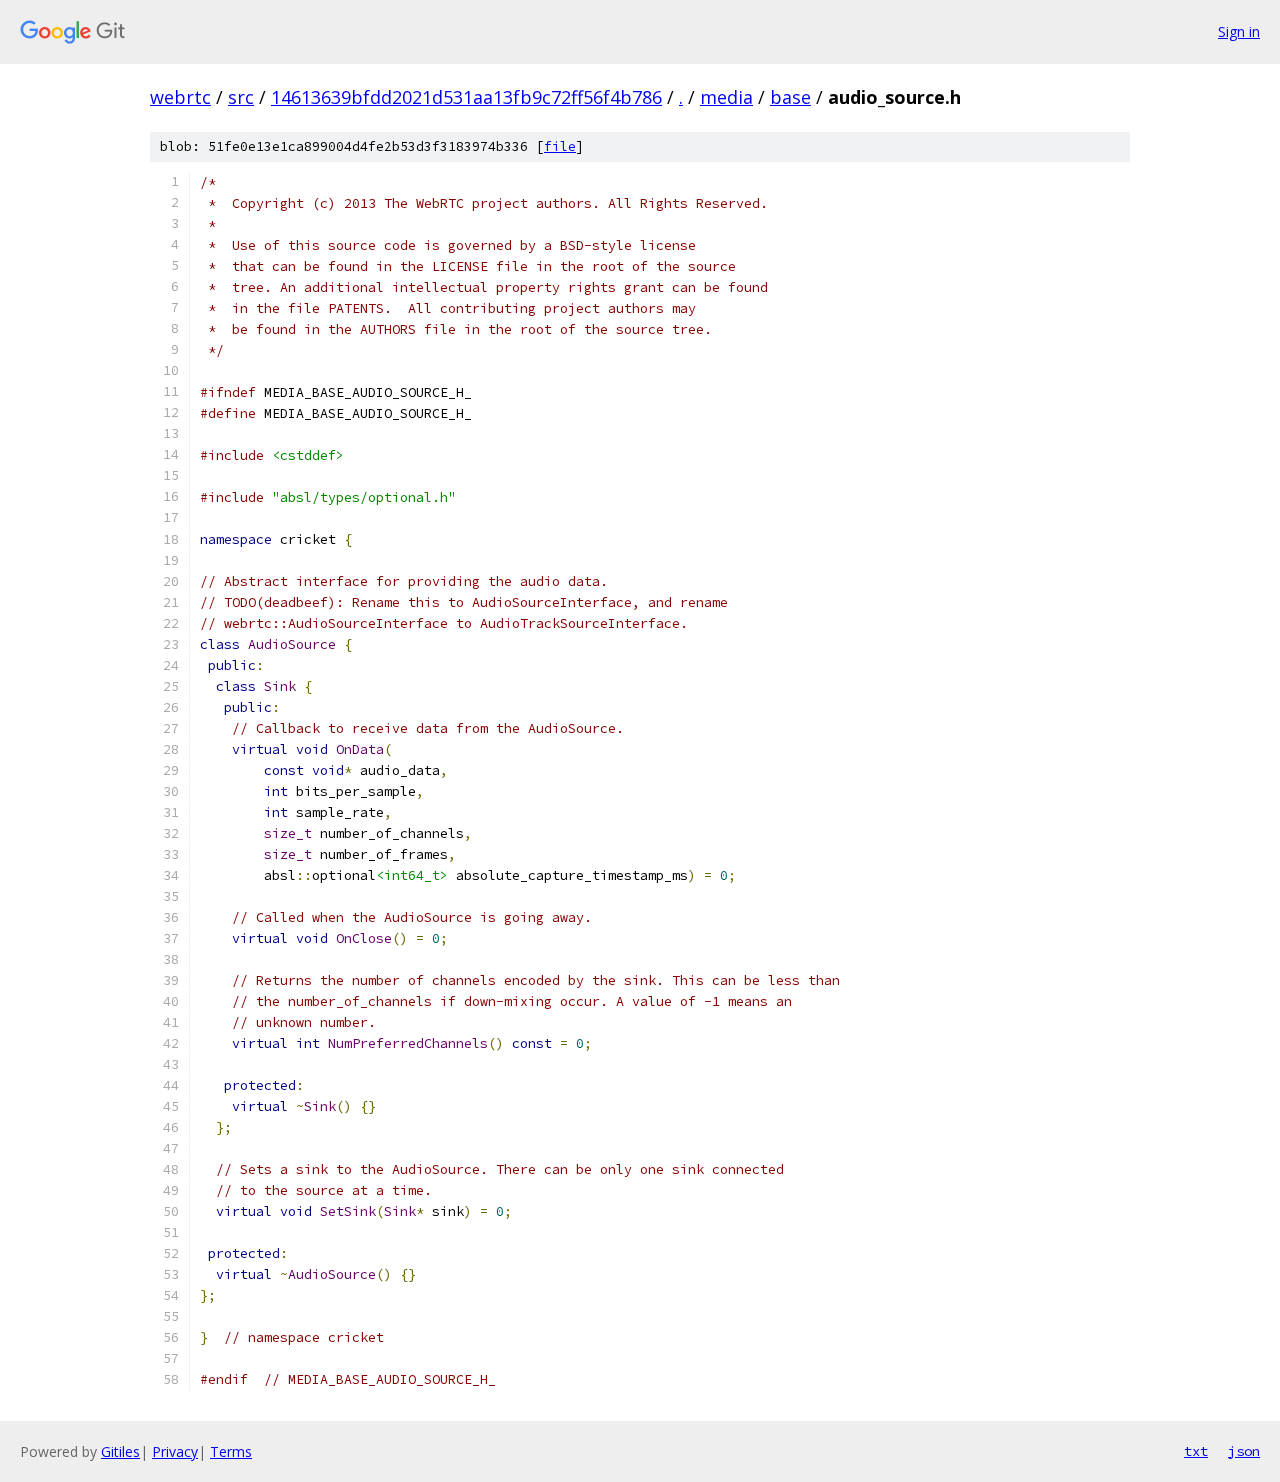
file (560, 146)
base (790, 97)
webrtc (180, 97)
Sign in (1239, 31)
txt (1196, 1451)
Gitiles (120, 1451)
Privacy (175, 1451)
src (241, 97)
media (726, 97)
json (1244, 1451)
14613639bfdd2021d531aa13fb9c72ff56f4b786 (466, 97)
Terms (231, 1451)
